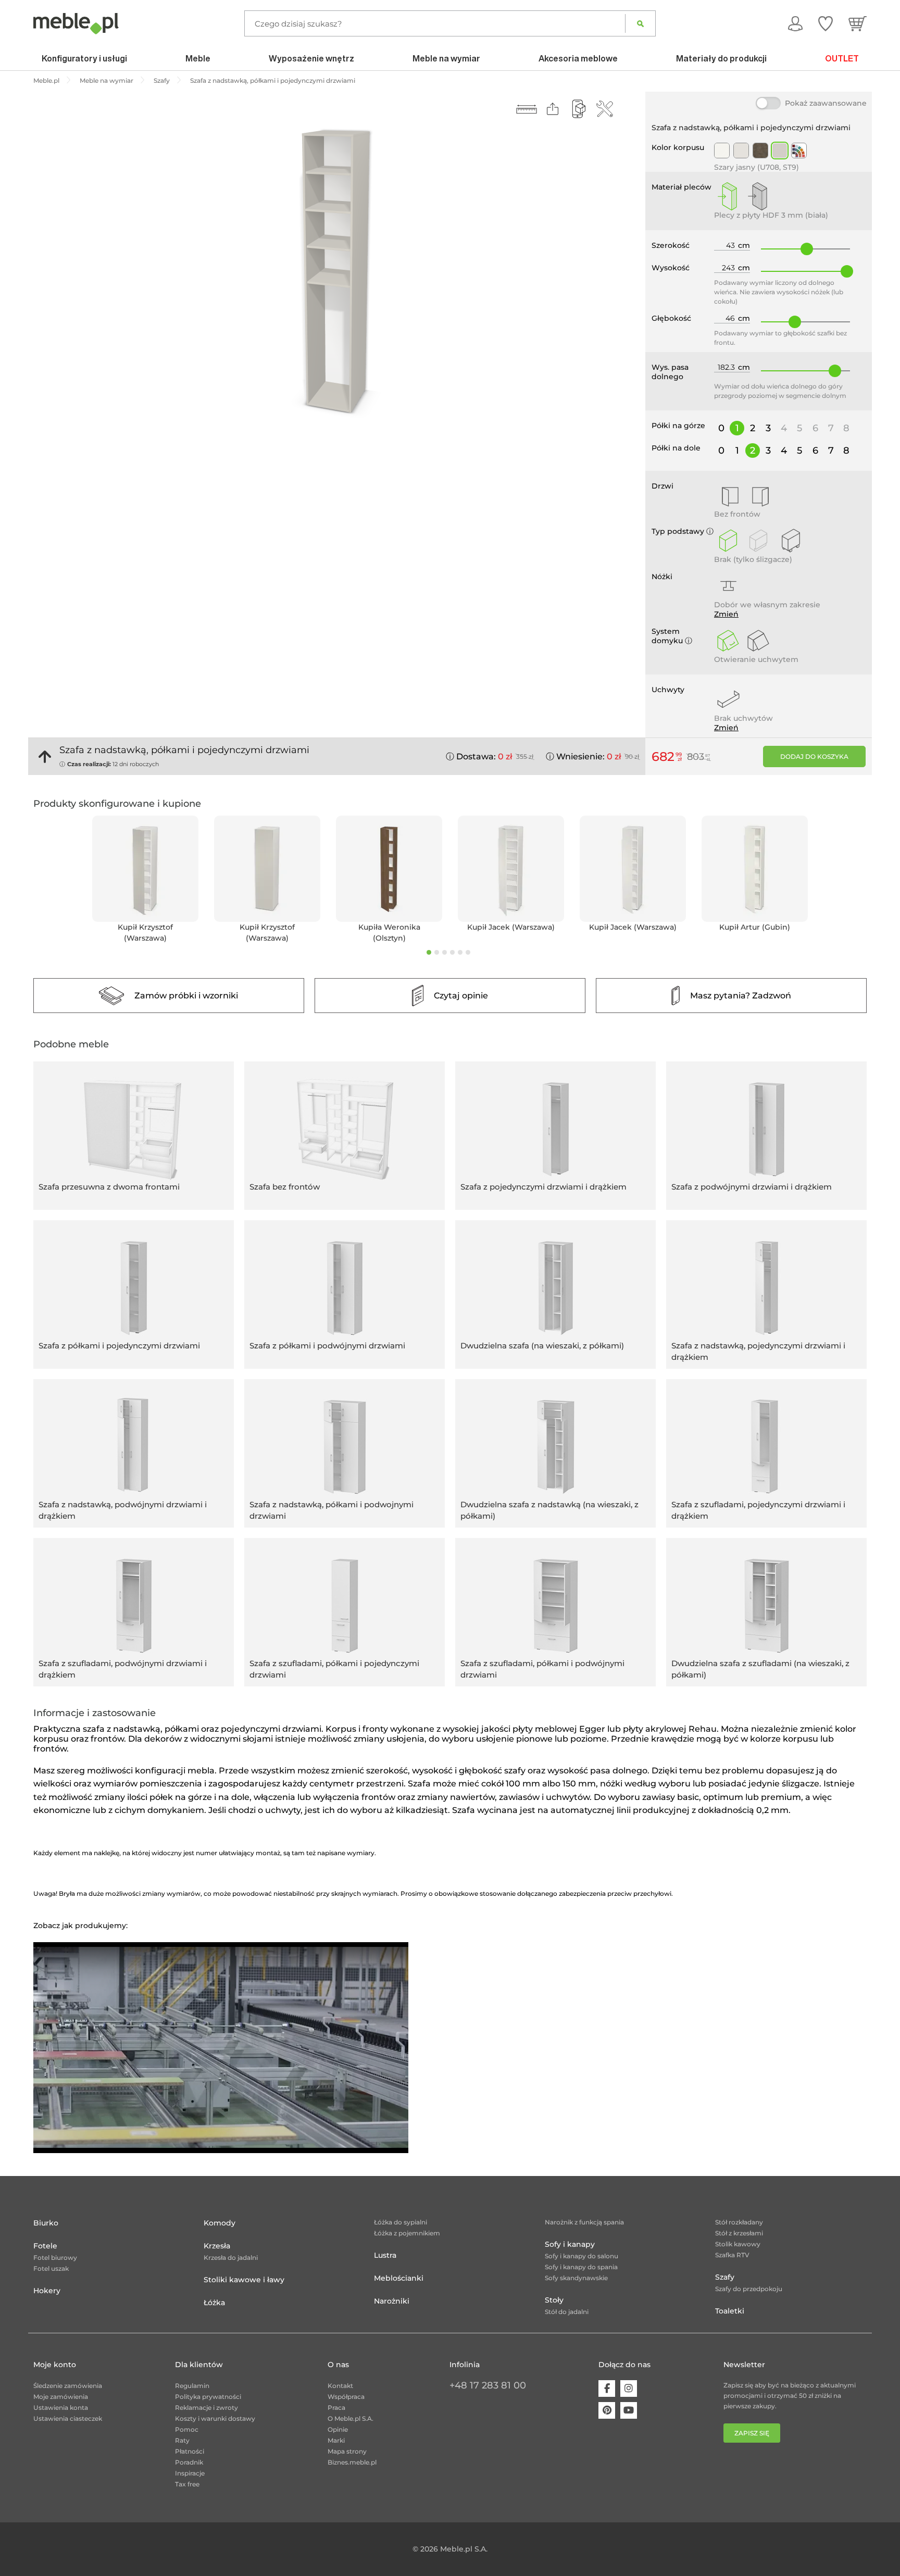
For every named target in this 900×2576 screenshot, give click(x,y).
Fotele (45, 2246)
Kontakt (340, 2386)
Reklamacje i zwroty (207, 2408)
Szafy (725, 2277)
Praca (336, 2408)
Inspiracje (190, 2473)
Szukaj (640, 23)
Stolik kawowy (738, 2244)
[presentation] (36, 880)
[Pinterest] (607, 2410)
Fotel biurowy (55, 2258)
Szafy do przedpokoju (749, 2289)
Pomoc (187, 2429)
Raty (182, 2440)
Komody (220, 2223)
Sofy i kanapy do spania (581, 2267)
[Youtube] (629, 2410)
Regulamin (192, 2386)
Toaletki (730, 2311)
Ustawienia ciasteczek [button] (68, 2418)
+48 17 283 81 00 (488, 2385)
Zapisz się (752, 2433)
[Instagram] (629, 2389)
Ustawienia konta (61, 2408)
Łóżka (214, 2303)
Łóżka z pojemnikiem (407, 2233)
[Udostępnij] (553, 109)
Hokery (47, 2291)
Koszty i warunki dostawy (215, 2418)
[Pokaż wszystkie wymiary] (527, 109)
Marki (336, 2440)
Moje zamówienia (61, 2397)
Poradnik (189, 2462)
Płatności (190, 2451)
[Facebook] (607, 2389)
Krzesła (217, 2246)
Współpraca (346, 2397)
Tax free (187, 2484)
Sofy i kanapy (570, 2244)
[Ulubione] (826, 23)
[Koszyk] (858, 23)
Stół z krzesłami (739, 2233)
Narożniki (392, 2301)
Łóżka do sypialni (401, 2222)
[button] (429, 952)
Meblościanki (399, 2278)
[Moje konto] (795, 23)
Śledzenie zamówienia (68, 2386)
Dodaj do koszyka (814, 756)
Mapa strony (347, 2451)
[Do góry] (45, 757)
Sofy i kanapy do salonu (582, 2256)
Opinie (338, 2429)
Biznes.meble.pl (352, 2462)
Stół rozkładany (739, 2222)
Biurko (46, 2223)
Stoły (554, 2300)
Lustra (385, 2255)
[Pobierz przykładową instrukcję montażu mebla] (605, 109)
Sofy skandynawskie (576, 2278)
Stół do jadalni (567, 2312)
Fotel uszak (51, 2268)
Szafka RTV (732, 2255)
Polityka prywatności (208, 2397)
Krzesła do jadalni (231, 2258)
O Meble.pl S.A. (351, 2418)
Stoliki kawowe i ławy (244, 2280)
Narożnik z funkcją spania (584, 2222)
